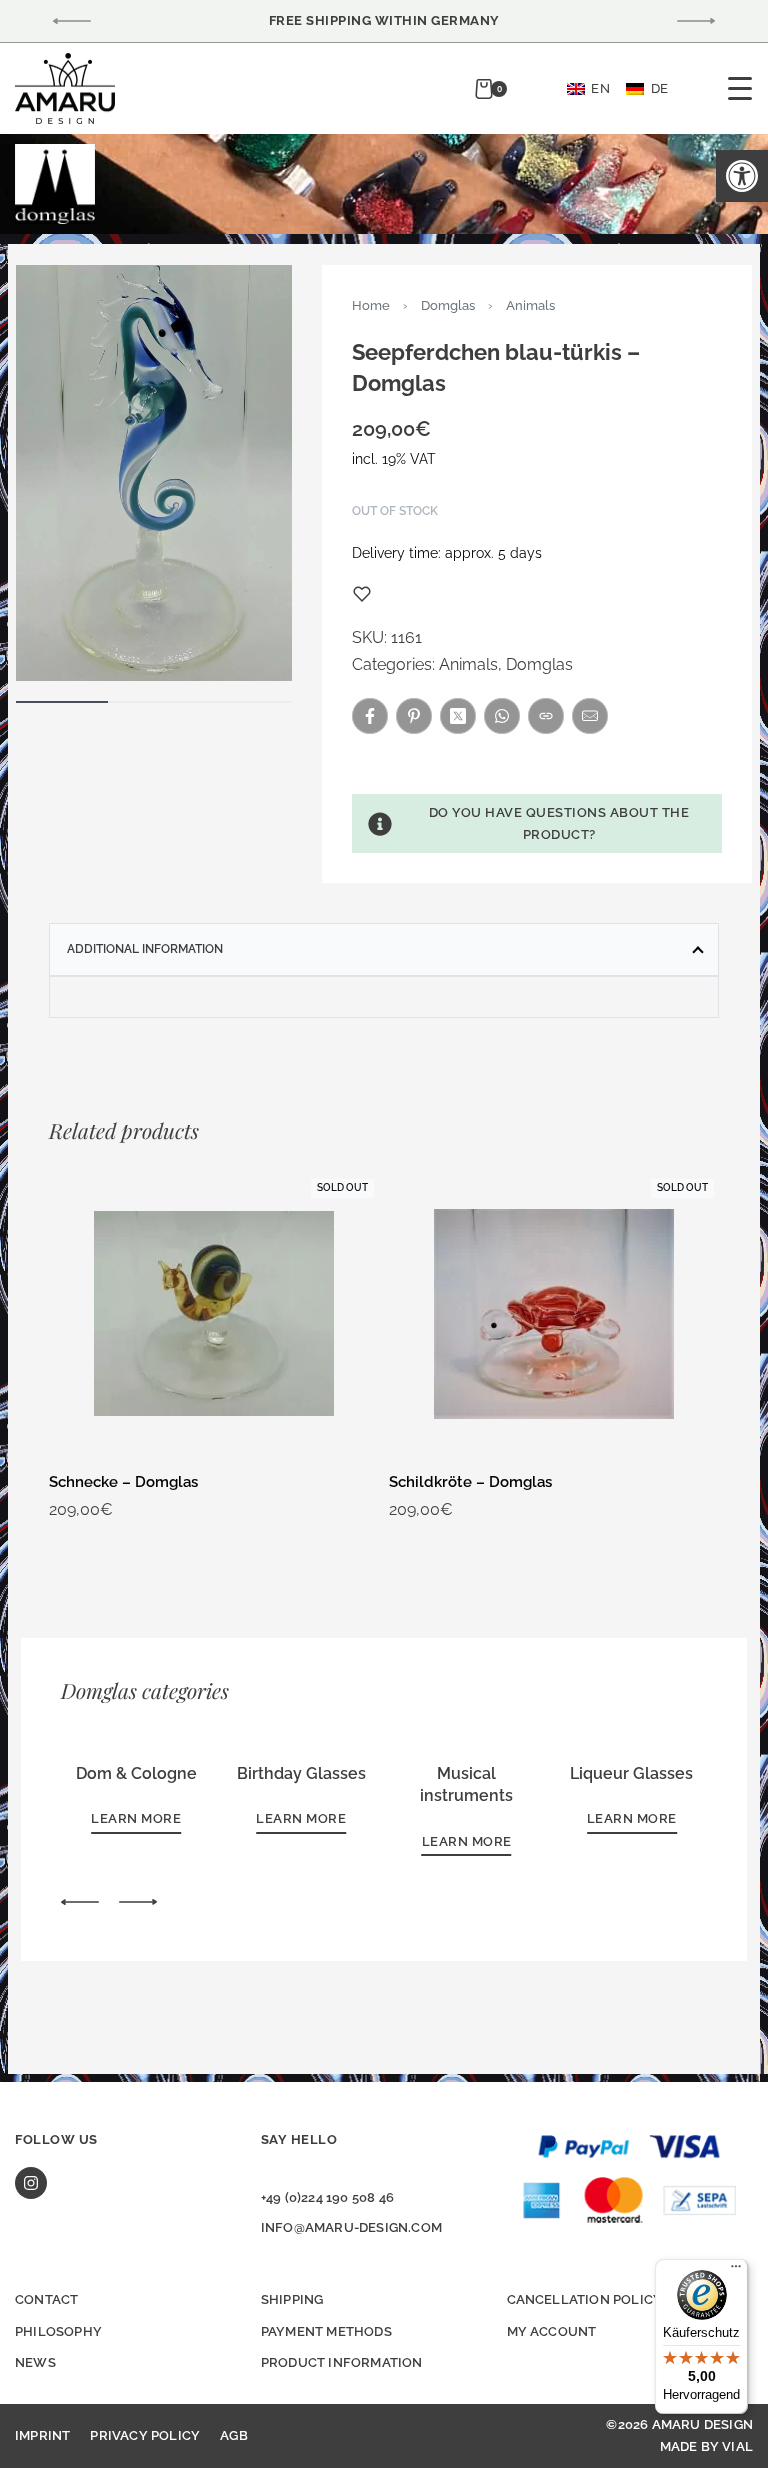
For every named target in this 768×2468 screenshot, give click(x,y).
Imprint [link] (42, 2435)
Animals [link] (530, 305)
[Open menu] (740, 88)
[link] (742, 176)
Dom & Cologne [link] (136, 1773)
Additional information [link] (145, 949)
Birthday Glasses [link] (301, 1773)
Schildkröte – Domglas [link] (470, 1482)
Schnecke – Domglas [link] (123, 1482)
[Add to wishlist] (362, 594)
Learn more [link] (136, 1818)
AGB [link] (234, 2435)
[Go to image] (62, 702)
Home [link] (371, 305)
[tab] (384, 949)
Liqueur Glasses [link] (631, 1773)
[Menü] (736, 2271)
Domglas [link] (448, 305)
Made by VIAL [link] (706, 2446)
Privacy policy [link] (145, 2435)
